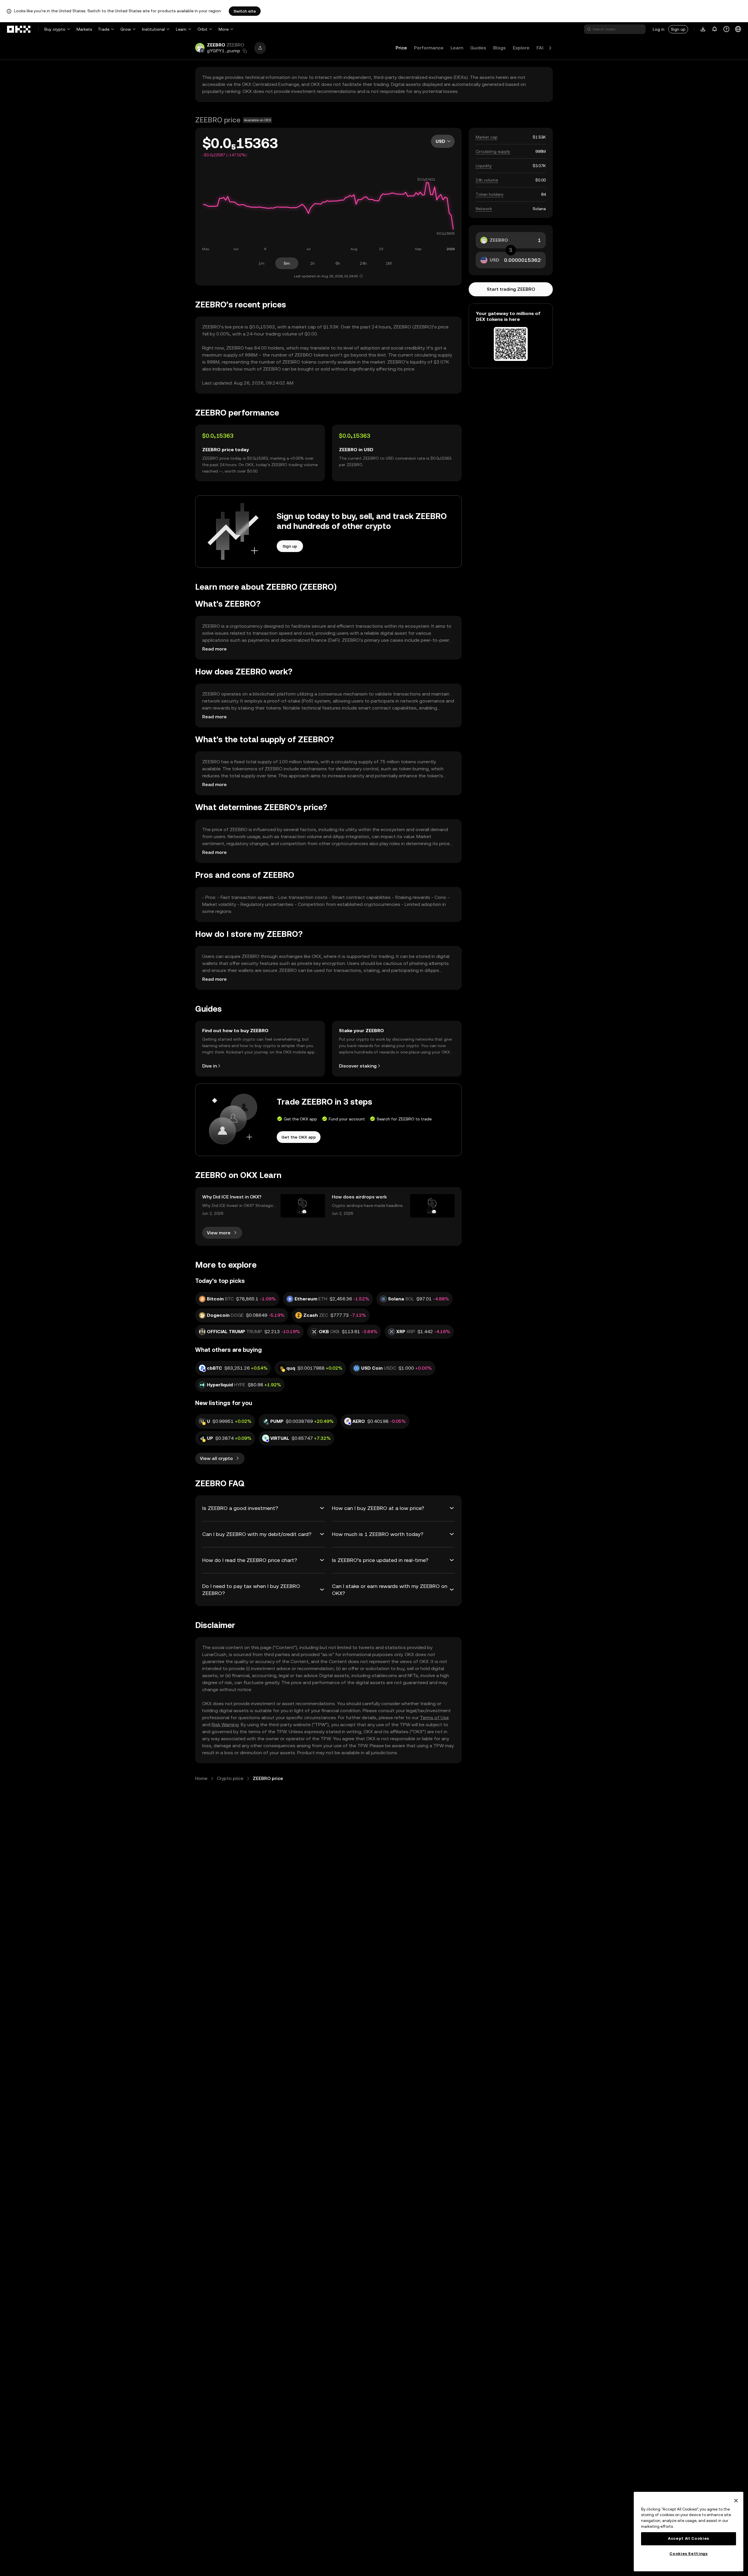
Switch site (245, 11)
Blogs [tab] (499, 48)
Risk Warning (225, 1725)
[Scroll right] (550, 48)
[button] (245, 51)
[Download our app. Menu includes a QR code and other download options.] (703, 29)
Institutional (153, 29)
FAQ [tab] (541, 48)
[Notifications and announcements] (715, 29)
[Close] (736, 2501)
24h (363, 263)
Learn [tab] (457, 48)
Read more (214, 649)
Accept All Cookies (689, 2538)
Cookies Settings (689, 2554)
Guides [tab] (478, 48)
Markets (84, 29)
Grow (126, 29)
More (224, 29)
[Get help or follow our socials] (726, 29)
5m (287, 263)
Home (201, 1778)
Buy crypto (55, 29)
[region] (689, 2532)
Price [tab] (401, 48)
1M (389, 263)
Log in (659, 29)
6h (338, 263)
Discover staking (358, 1066)
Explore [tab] (521, 48)
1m (261, 263)
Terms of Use (434, 1718)
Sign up (678, 29)
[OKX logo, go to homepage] (19, 29)
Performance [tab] (429, 48)
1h (312, 263)
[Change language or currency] (738, 29)
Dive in (209, 1066)
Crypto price (230, 1778)
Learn (181, 29)
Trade (104, 29)
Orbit (202, 29)
